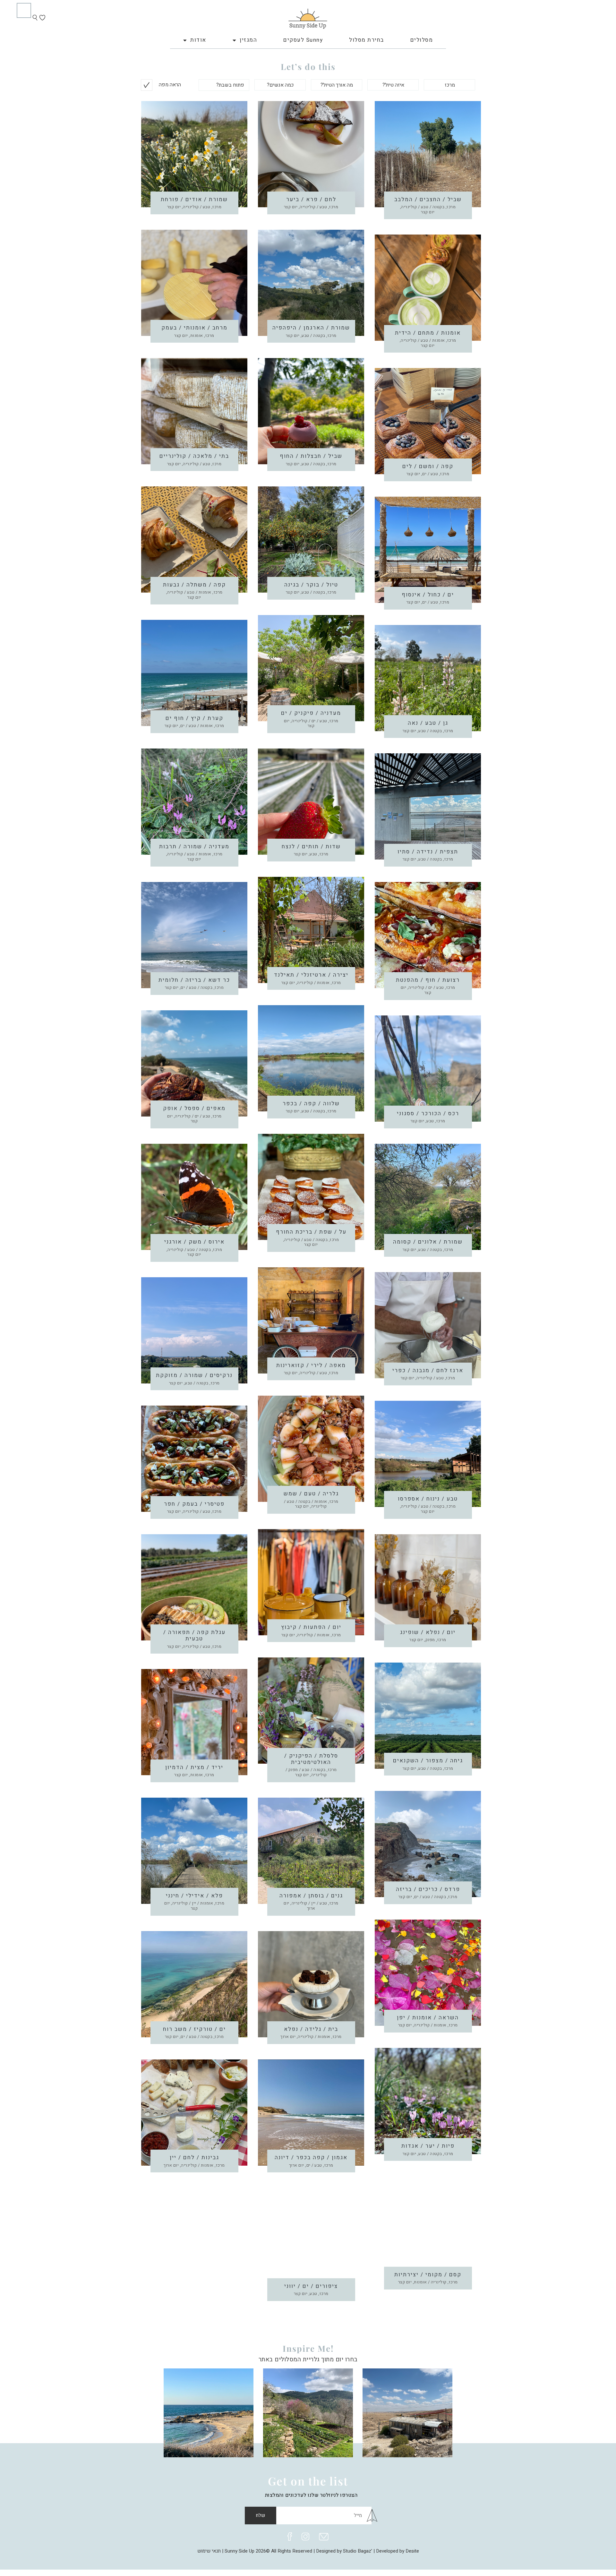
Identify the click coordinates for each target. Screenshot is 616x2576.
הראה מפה (170, 85)
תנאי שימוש (209, 2551)
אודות (198, 40)
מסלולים (422, 40)
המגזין (248, 40)
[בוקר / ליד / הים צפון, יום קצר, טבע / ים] (209, 2412)
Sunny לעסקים (303, 40)
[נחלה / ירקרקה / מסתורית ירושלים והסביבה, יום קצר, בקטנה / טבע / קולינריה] (308, 2412)
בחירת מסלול (367, 40)
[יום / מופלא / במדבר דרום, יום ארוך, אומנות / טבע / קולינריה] (407, 2412)
